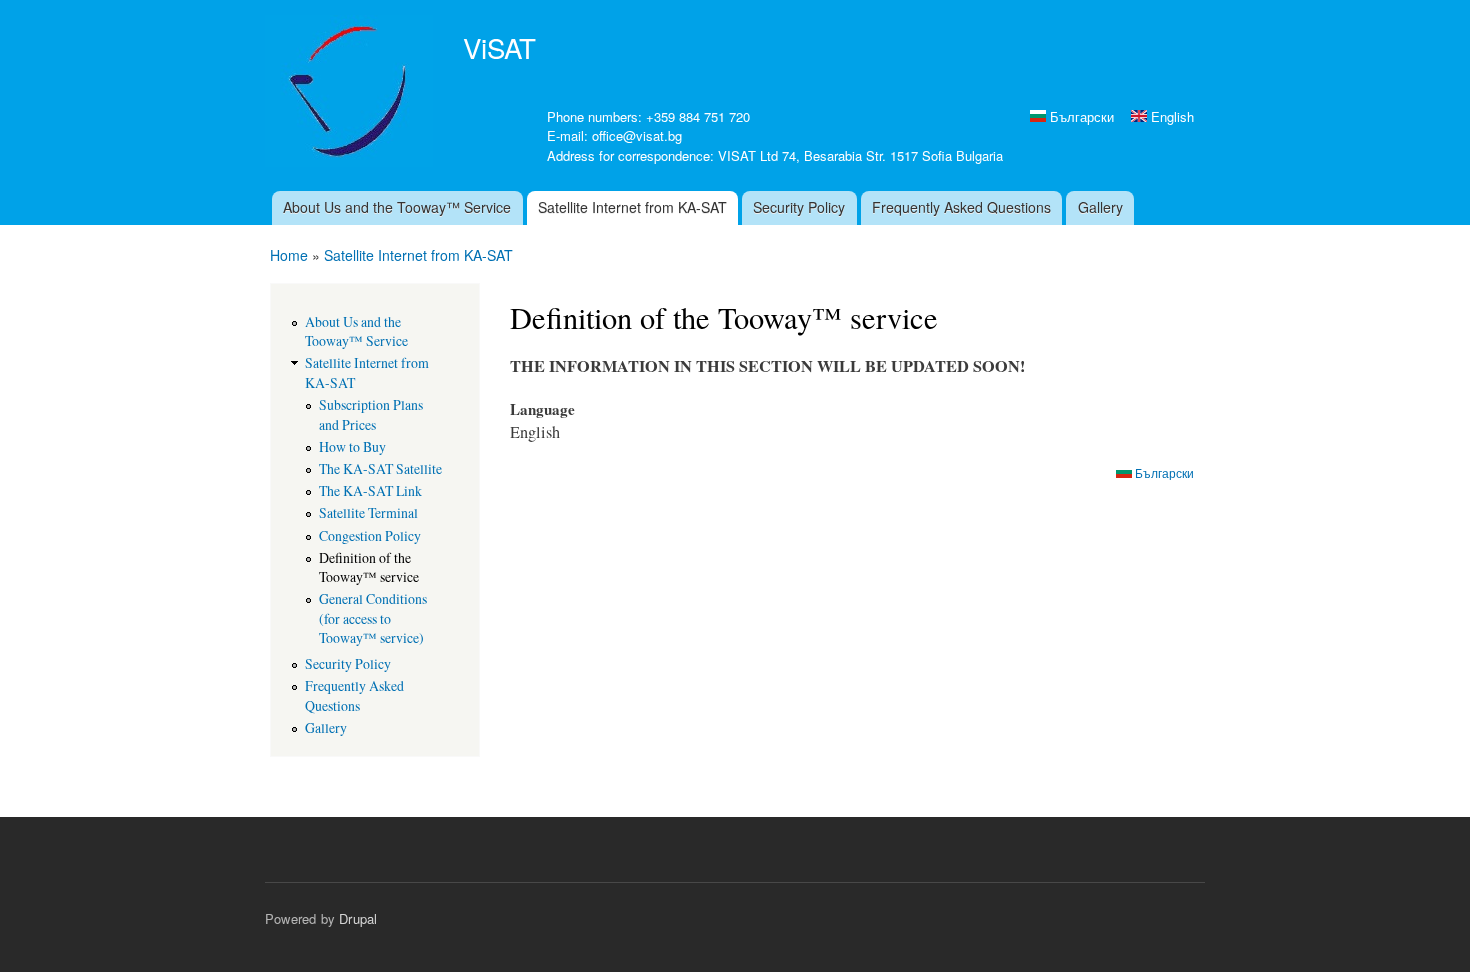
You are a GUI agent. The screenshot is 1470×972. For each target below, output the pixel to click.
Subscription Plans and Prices (371, 414)
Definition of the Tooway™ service (369, 567)
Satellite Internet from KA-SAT (632, 207)
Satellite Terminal (368, 512)
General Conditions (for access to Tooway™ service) (373, 618)
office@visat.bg (637, 135)
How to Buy (352, 446)
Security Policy (799, 207)
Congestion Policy (370, 535)
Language (542, 409)
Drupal (358, 918)
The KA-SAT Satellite (380, 468)
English (1170, 116)
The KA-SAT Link (370, 490)
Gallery (1100, 207)
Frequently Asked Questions (961, 207)
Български (1080, 116)
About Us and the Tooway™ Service (397, 207)
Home (289, 255)
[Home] (351, 94)
